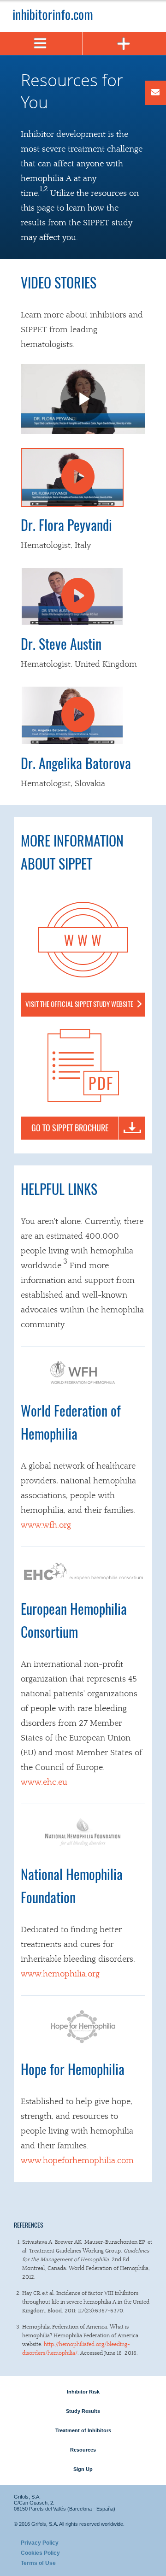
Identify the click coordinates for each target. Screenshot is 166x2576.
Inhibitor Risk (83, 2392)
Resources (83, 2450)
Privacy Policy (40, 2543)
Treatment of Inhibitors (83, 2430)
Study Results (83, 2411)
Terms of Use (38, 2563)
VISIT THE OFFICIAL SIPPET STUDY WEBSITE (79, 1005)
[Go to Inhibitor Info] (83, 11)
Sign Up (83, 2469)
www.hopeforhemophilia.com (77, 2161)
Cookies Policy (40, 2553)
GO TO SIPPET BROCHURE (70, 1129)
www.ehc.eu (44, 1782)
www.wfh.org (46, 1525)
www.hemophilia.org (60, 1974)
